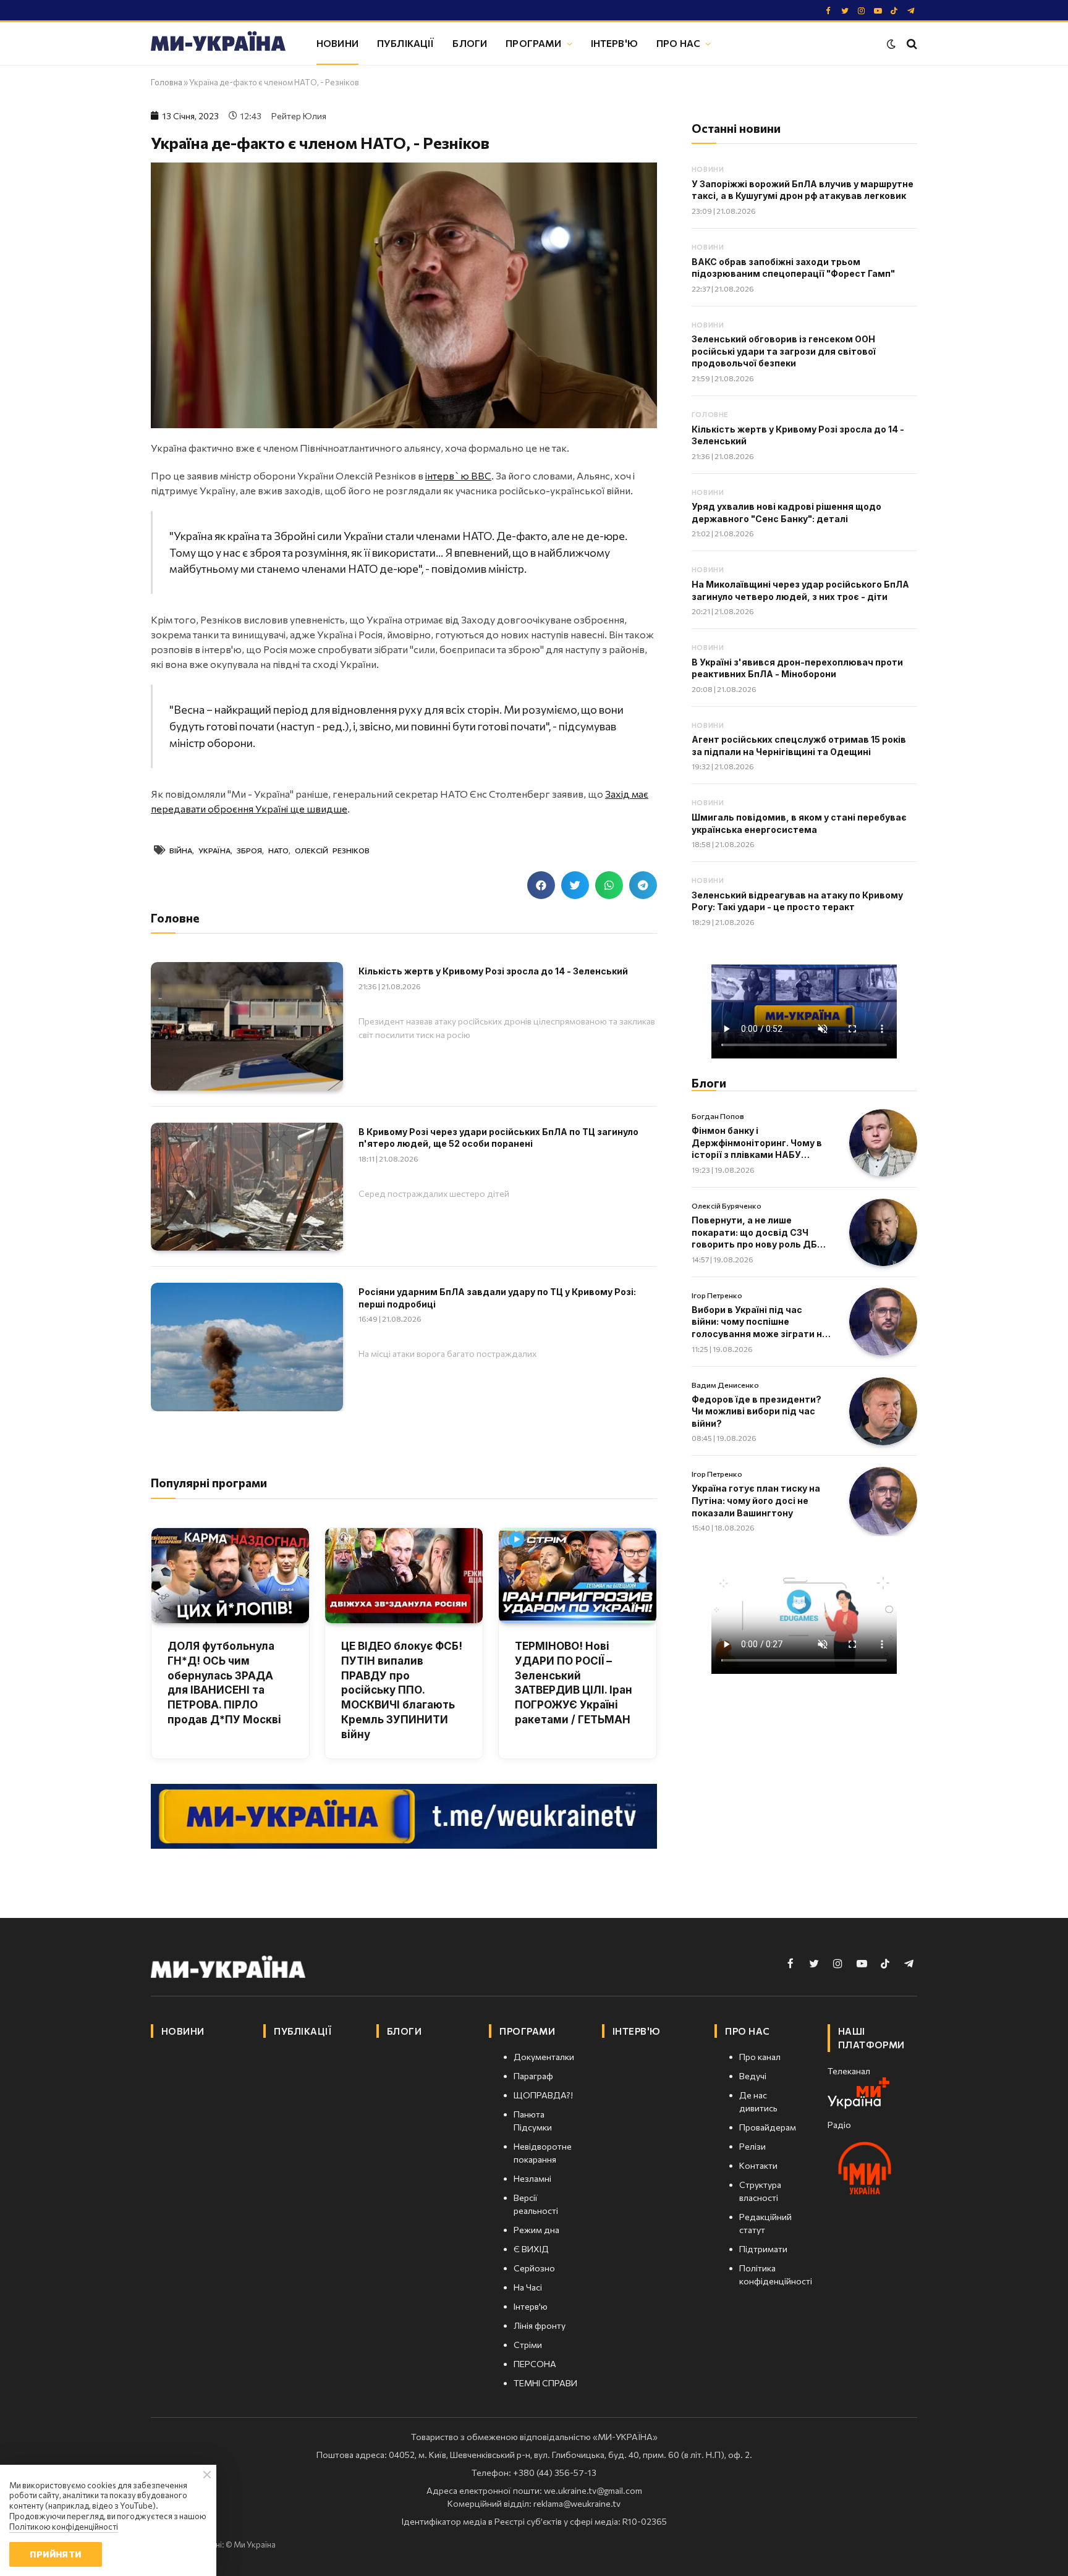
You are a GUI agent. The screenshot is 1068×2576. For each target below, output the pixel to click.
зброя (249, 850)
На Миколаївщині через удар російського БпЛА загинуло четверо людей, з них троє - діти (800, 590)
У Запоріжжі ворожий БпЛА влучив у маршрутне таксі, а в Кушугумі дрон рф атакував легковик (803, 190)
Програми (533, 43)
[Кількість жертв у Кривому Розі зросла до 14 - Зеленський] (247, 1026)
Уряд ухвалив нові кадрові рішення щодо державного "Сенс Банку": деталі (786, 513)
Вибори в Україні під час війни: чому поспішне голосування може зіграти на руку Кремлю (760, 1322)
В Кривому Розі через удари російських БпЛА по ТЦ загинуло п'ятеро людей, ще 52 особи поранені (498, 1138)
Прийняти (55, 2554)
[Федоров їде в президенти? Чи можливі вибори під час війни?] (883, 1411)
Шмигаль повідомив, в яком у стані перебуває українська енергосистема (799, 823)
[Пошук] (911, 44)
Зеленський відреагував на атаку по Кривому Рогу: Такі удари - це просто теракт (797, 901)
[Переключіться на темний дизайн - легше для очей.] (891, 44)
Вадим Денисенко (725, 1385)
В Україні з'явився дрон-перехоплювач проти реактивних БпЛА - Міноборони (797, 668)
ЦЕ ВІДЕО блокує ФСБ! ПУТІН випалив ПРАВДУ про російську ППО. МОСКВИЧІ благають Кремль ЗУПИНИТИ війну (402, 1690)
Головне (710, 414)
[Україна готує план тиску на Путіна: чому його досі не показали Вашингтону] (883, 1501)
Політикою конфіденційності (64, 2527)
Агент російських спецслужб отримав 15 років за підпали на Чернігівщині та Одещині (799, 745)
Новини (337, 43)
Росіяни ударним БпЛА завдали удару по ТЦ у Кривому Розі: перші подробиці (497, 1298)
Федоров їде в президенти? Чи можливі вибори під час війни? (756, 1411)
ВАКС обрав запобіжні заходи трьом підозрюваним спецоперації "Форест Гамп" (793, 268)
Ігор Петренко (717, 1295)
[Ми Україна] (218, 43)
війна (181, 850)
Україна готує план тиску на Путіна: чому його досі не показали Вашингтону (756, 1500)
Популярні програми (209, 1483)
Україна (214, 850)
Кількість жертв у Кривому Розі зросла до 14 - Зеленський (493, 971)
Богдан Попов (718, 1116)
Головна (167, 82)
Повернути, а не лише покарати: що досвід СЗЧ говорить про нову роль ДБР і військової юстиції (760, 1233)
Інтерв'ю (614, 43)
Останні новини (736, 128)
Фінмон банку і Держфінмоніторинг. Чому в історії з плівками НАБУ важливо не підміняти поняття (757, 1143)
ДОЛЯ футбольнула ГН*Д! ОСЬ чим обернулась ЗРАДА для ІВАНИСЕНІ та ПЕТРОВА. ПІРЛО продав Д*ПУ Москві (224, 1683)
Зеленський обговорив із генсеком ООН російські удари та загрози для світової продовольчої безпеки (784, 351)
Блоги (470, 43)
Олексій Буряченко (727, 1206)
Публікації (406, 43)
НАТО (278, 850)
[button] (541, 885)
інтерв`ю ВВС (458, 475)
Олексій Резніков (332, 850)
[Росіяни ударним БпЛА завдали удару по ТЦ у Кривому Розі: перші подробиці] (247, 1347)
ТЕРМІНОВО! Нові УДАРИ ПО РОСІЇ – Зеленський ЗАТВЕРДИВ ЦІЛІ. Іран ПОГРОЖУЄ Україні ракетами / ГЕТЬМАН (574, 1683)
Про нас (678, 43)
